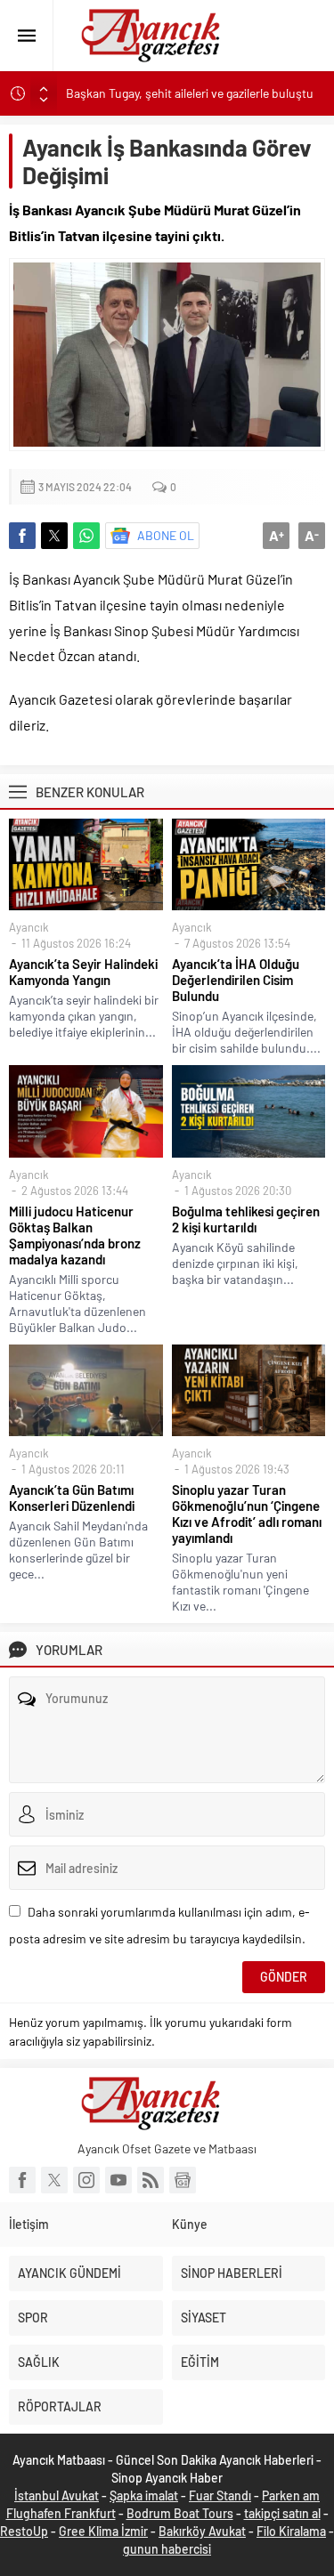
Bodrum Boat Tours (180, 2513)
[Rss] (151, 2180)
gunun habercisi (167, 2549)
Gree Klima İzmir (103, 2531)
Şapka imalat (144, 2495)
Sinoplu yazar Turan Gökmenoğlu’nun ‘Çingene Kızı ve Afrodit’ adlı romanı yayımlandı (247, 1514)
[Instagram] (86, 2180)
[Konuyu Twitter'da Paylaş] (54, 536)
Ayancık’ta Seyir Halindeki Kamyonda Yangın (83, 972)
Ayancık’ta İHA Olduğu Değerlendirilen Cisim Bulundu (236, 980)
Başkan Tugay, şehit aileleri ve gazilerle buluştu (190, 93)
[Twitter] (54, 2180)
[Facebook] (22, 2180)
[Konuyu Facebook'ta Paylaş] (22, 536)
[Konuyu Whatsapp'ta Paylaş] (86, 536)
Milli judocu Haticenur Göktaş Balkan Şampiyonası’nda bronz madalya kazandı (75, 1235)
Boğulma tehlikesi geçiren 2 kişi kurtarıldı (246, 1219)
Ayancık (29, 927)
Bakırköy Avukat (202, 2531)
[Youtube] (118, 2180)
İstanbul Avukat (57, 2495)
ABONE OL (166, 535)
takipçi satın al (282, 2513)
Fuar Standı (220, 2495)
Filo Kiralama (291, 2531)
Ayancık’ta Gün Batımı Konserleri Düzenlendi (72, 1498)
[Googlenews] (183, 2180)
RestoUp (24, 2531)
